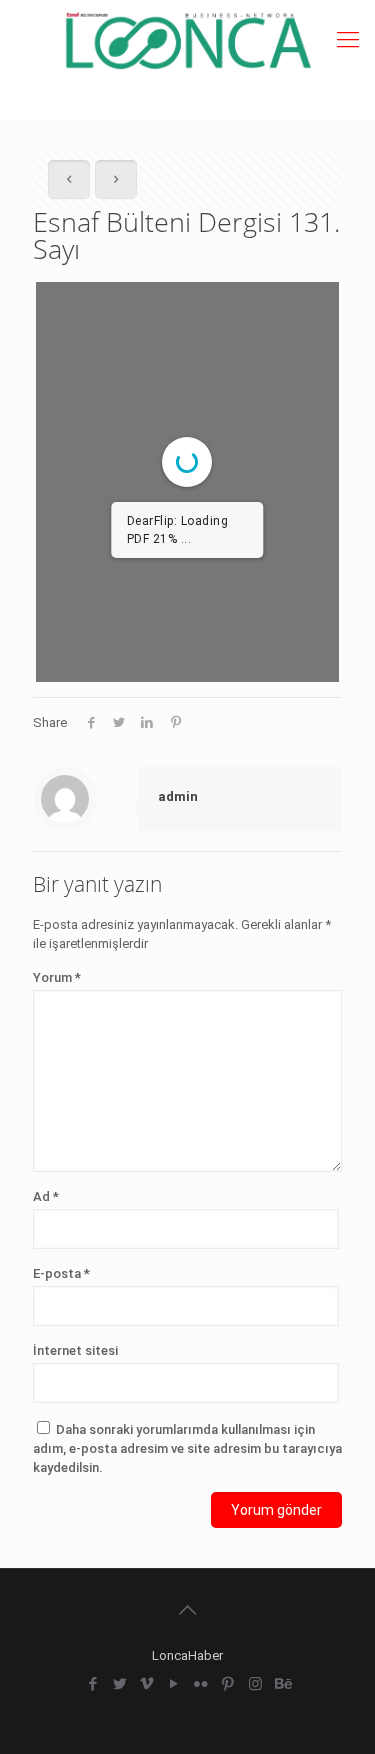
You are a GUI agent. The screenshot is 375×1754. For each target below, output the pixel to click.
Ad (46, 1196)
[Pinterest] (228, 1684)
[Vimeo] (147, 1684)
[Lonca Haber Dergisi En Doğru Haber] (187, 40)
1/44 (67, 651)
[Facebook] (93, 1684)
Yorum (57, 977)
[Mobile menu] (348, 40)
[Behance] (282, 1684)
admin (178, 796)
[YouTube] (174, 1684)
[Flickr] (201, 1684)
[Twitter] (120, 1684)
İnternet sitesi (75, 1350)
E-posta (61, 1273)
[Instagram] (255, 1684)
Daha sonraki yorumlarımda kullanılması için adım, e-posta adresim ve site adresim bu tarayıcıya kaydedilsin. (187, 1448)
